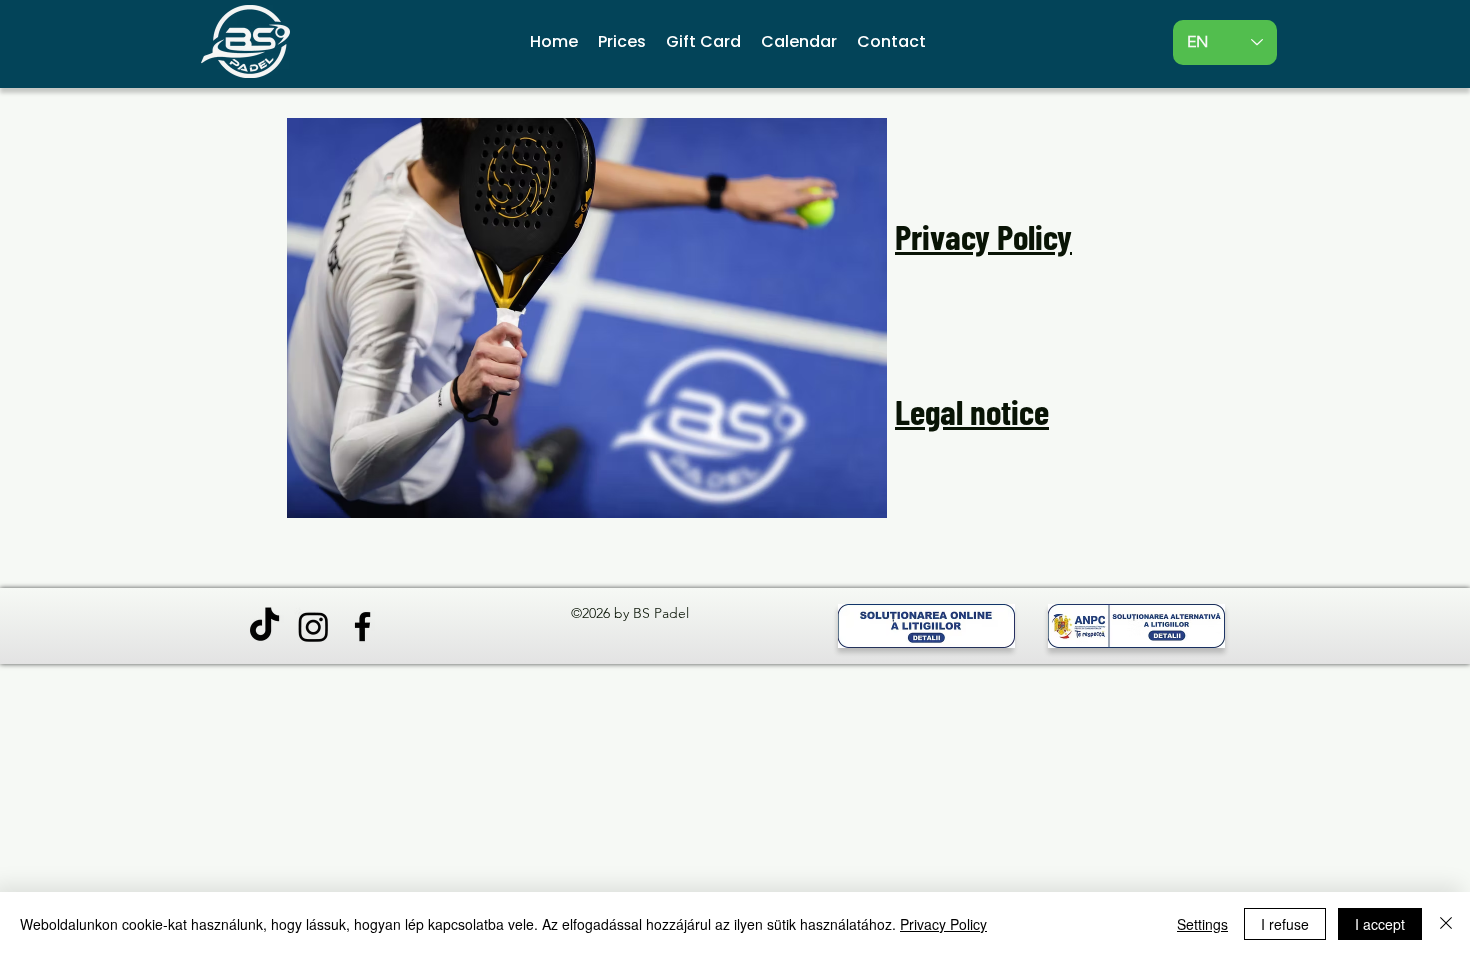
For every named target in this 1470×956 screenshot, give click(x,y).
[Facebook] (362, 626)
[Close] (1446, 924)
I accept (1380, 924)
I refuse (1285, 924)
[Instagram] (313, 626)
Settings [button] (1202, 924)
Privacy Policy (943, 924)
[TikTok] (264, 626)
